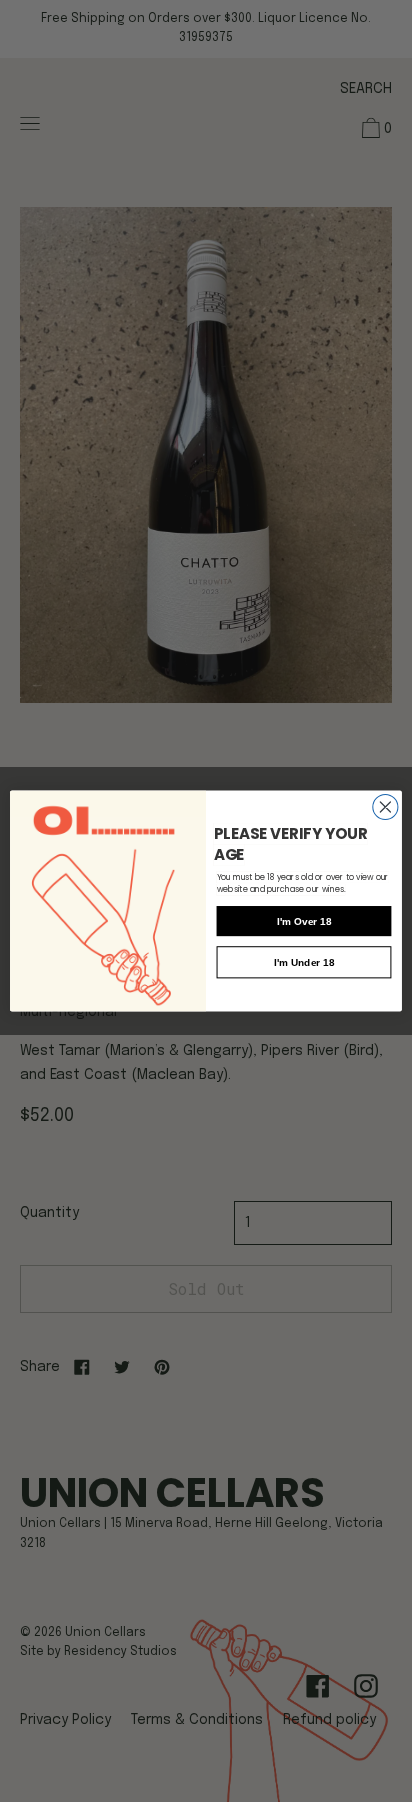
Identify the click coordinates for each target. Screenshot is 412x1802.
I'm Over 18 (304, 921)
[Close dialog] (385, 806)
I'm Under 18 (304, 962)
